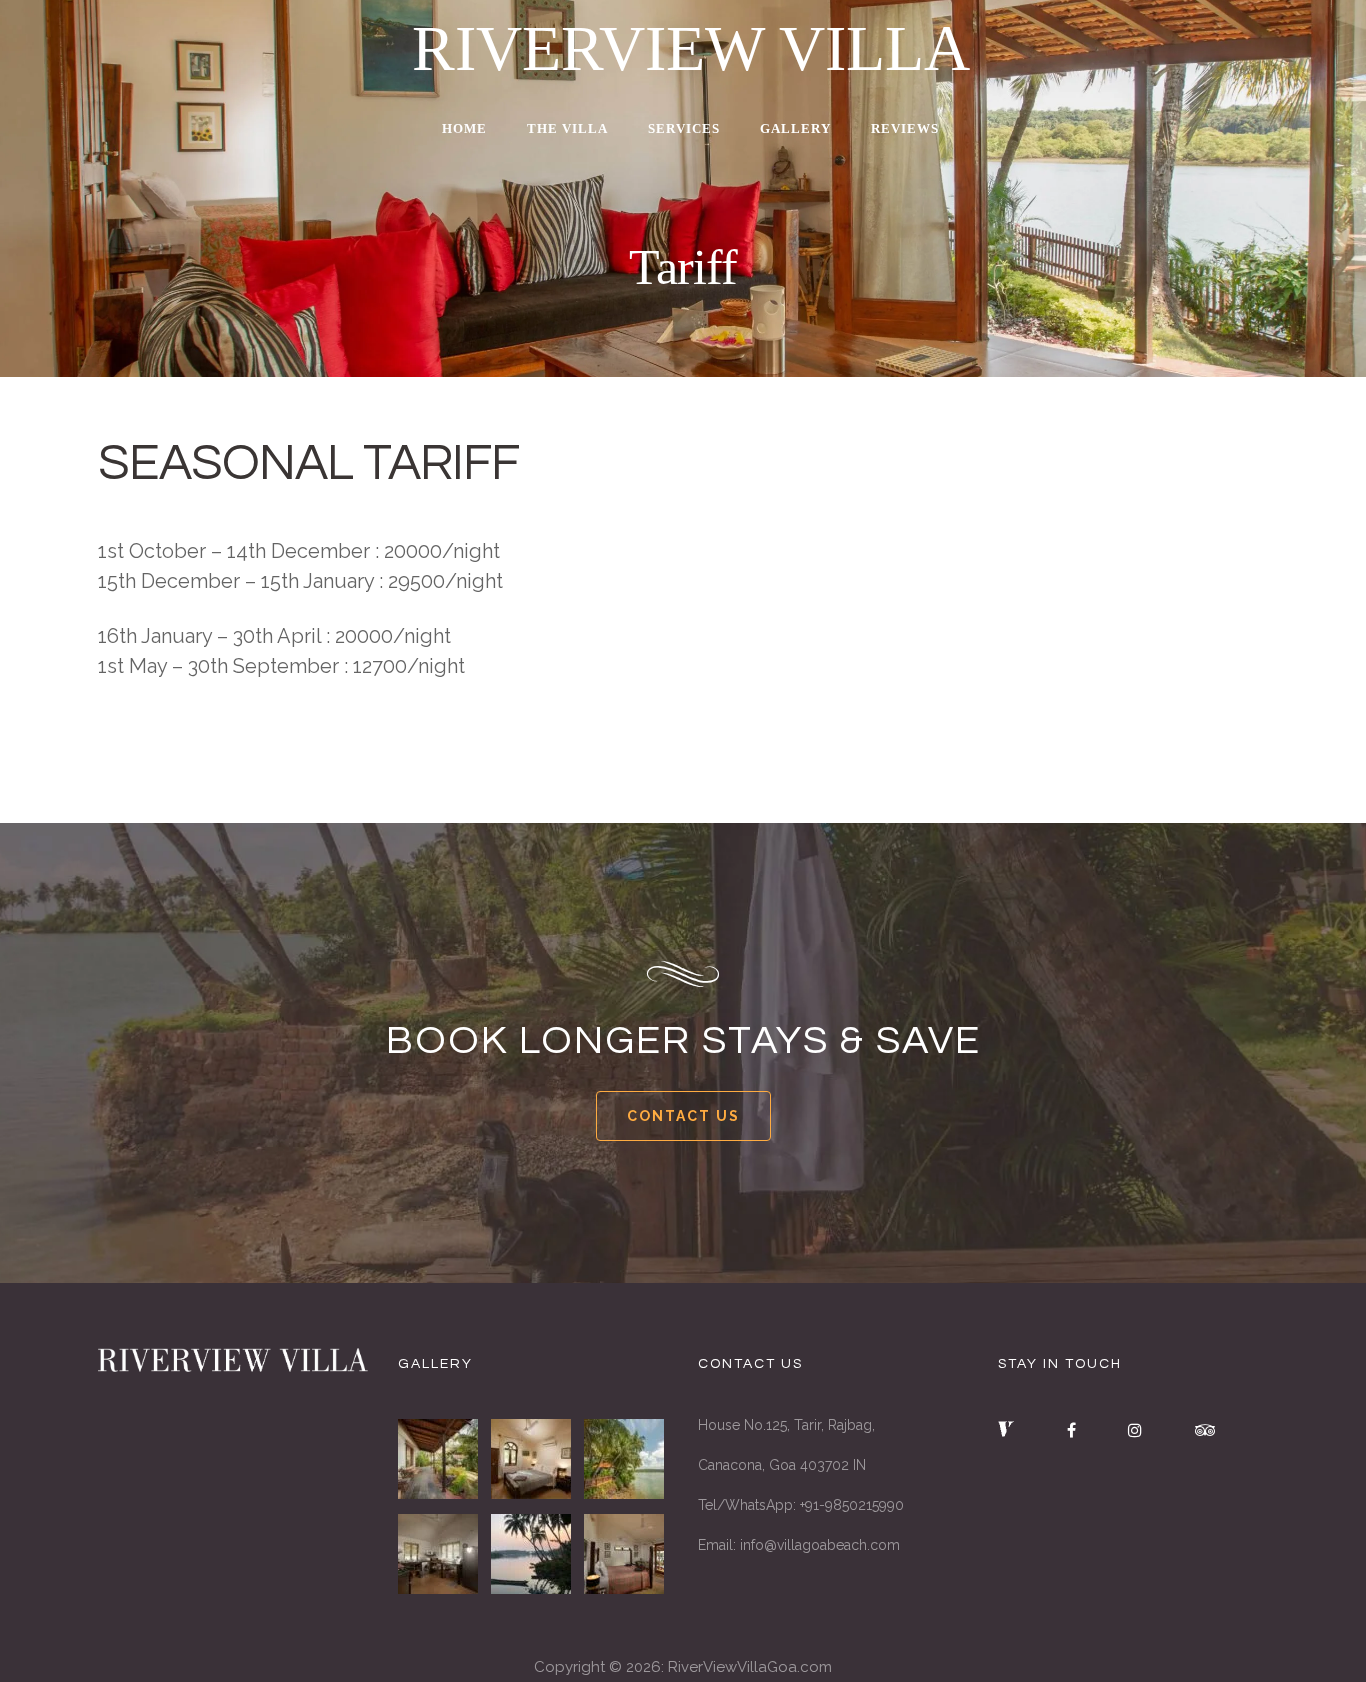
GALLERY (795, 128)
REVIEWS (905, 128)
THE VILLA (567, 128)
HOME (464, 128)
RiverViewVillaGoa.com (750, 1667)
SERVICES (684, 128)
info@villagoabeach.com (820, 1545)
